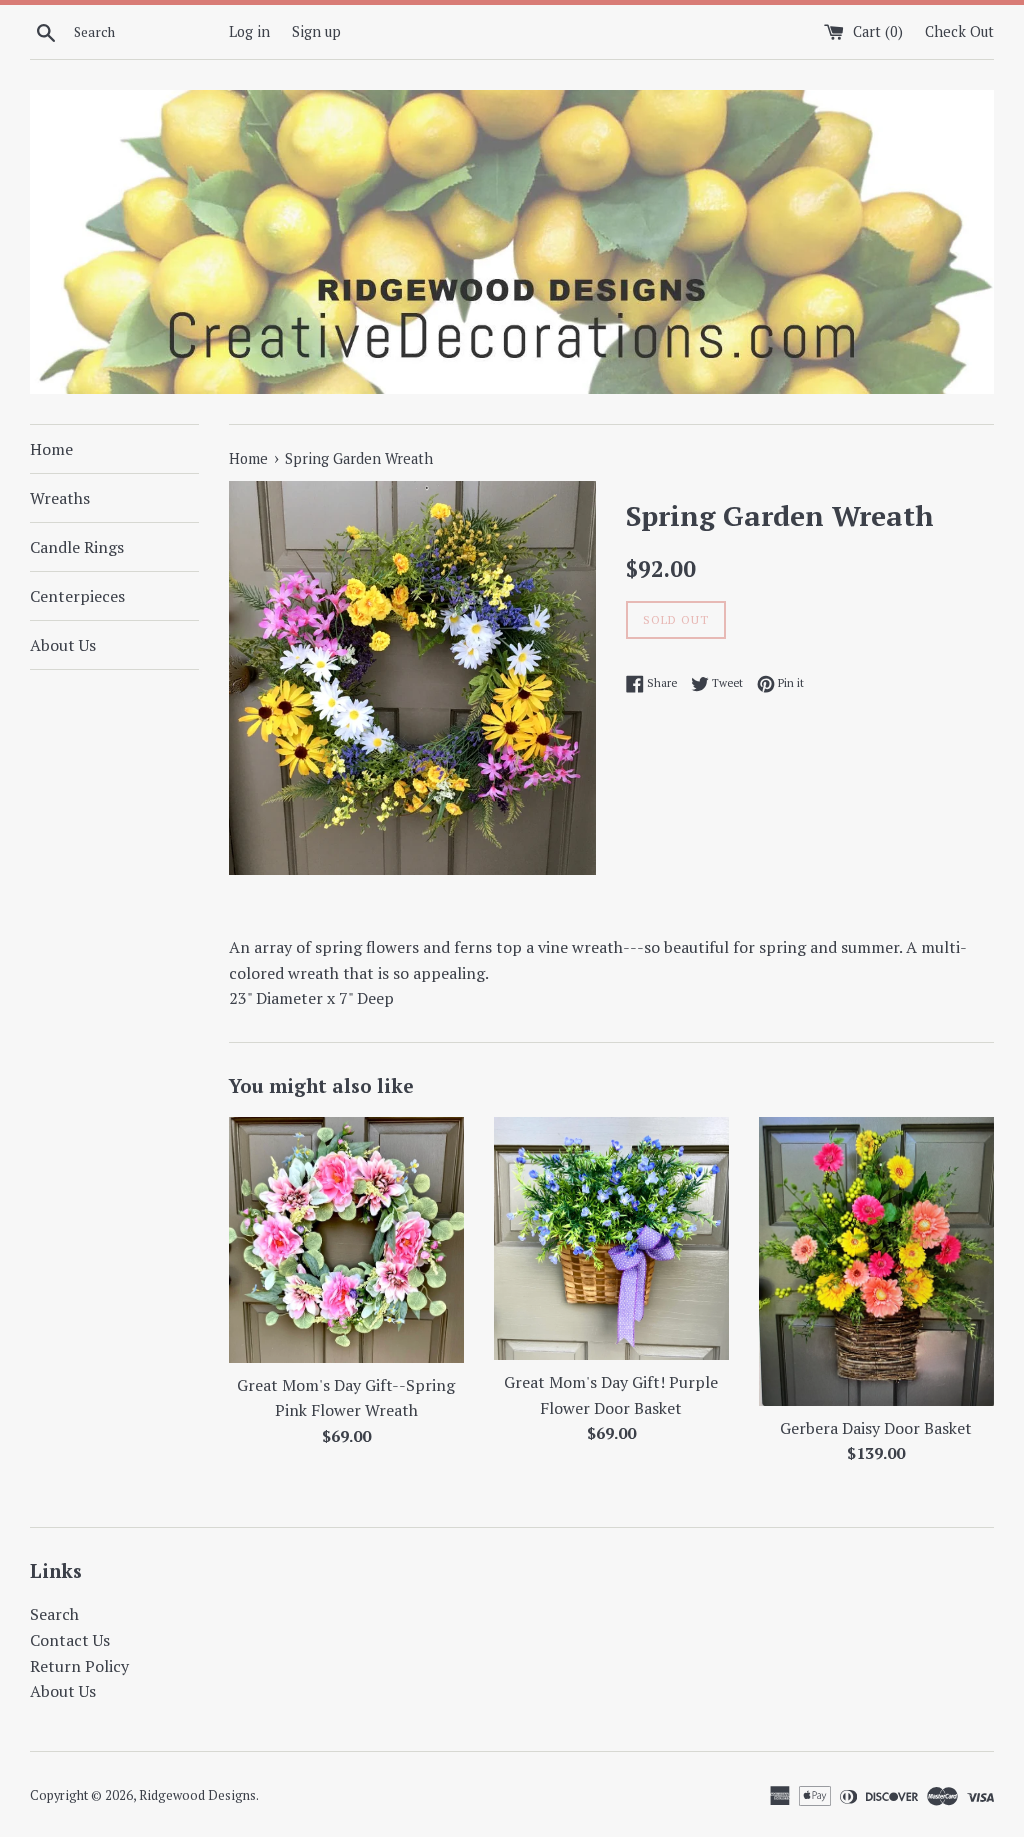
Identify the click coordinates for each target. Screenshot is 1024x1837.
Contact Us (70, 1640)
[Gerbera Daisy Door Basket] (876, 1261)
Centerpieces (77, 596)
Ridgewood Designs (197, 1795)
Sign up (316, 31)
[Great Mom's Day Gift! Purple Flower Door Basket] (611, 1238)
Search (54, 1614)
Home (51, 449)
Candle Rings (77, 547)
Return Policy (79, 1666)
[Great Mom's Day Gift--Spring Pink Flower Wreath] (346, 1239)
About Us (63, 645)
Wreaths (60, 498)
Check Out (959, 31)
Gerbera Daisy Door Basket (876, 1428)
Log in (249, 31)
